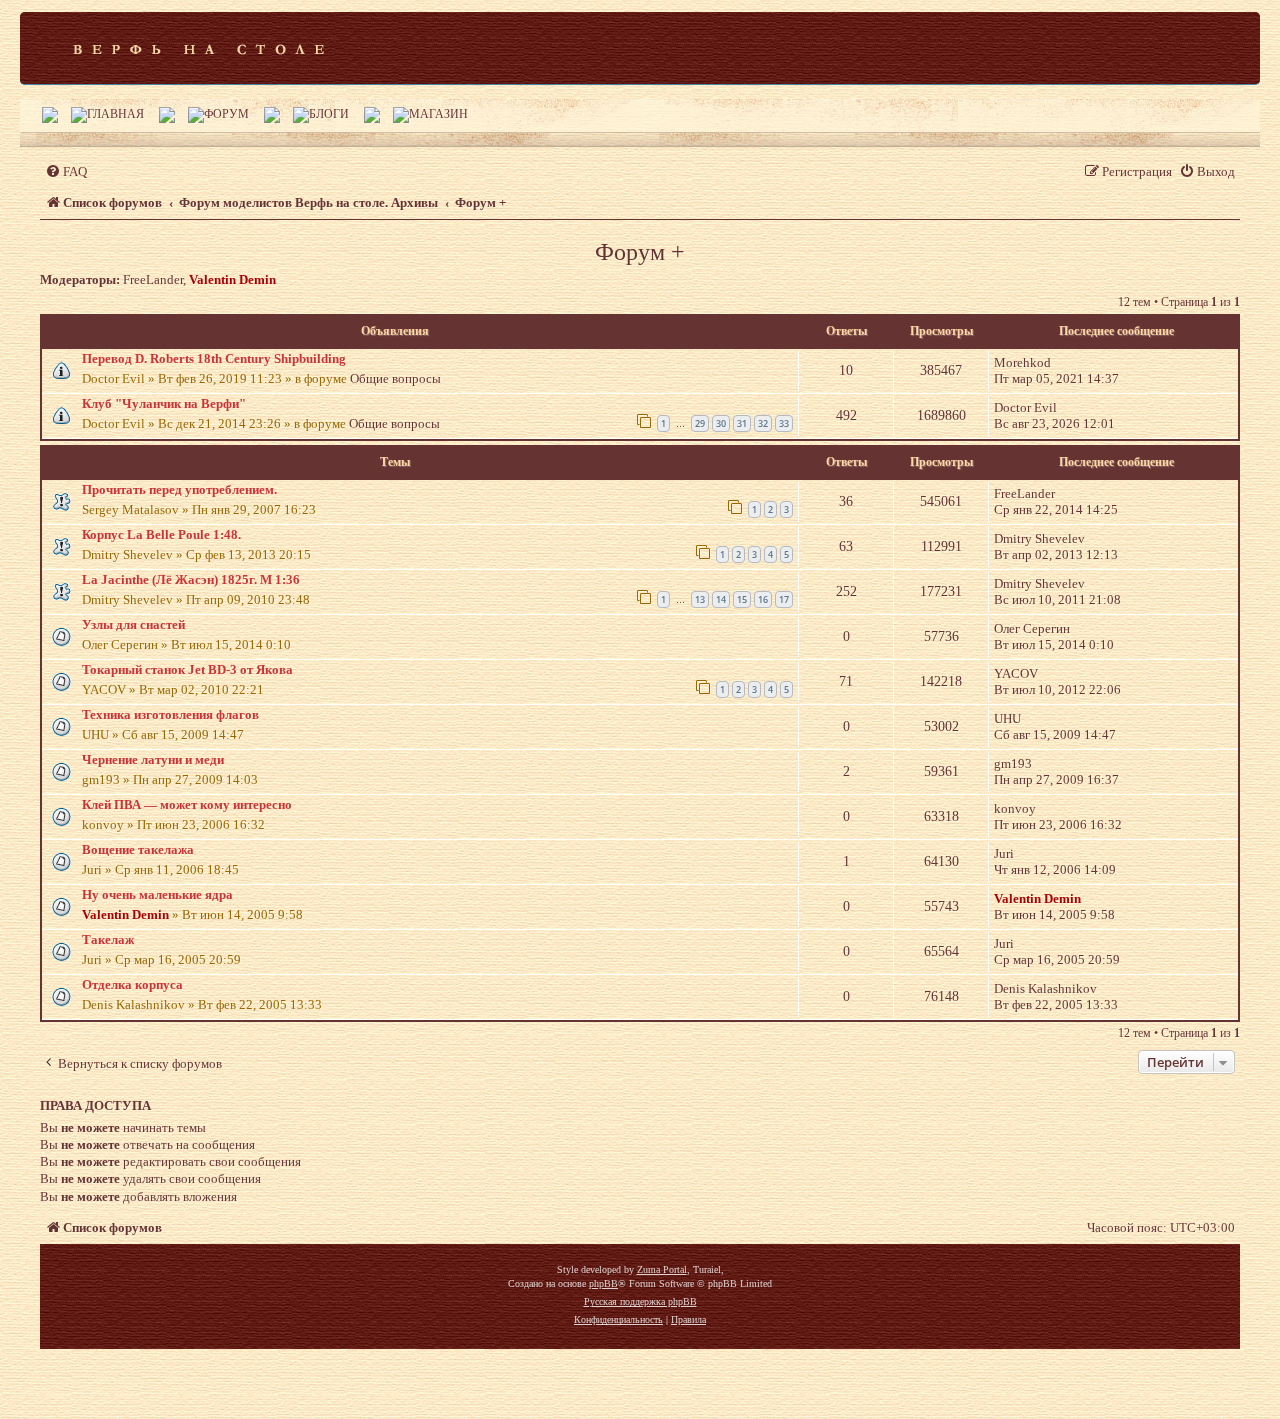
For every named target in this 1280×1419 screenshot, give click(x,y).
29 (700, 423)
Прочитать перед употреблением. (179, 489)
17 (784, 599)
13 (700, 599)
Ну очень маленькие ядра (157, 894)
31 (742, 423)
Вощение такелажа (138, 849)
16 (763, 599)
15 (742, 599)
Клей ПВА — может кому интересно (187, 804)
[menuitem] (66, 171)
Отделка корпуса (132, 984)
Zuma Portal (662, 1269)
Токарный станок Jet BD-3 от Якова (187, 669)
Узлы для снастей (133, 624)
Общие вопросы (395, 378)
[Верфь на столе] (198, 48)
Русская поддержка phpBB (640, 1301)
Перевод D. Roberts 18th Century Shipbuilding (214, 358)
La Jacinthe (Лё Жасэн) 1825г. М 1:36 (191, 579)
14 (721, 599)
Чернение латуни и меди (153, 759)
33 (784, 423)
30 (721, 423)
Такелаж (108, 939)
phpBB (603, 1283)
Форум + (640, 252)
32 (763, 423)
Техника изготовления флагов (170, 714)
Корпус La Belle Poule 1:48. (161, 534)
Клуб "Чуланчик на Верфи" (164, 403)
